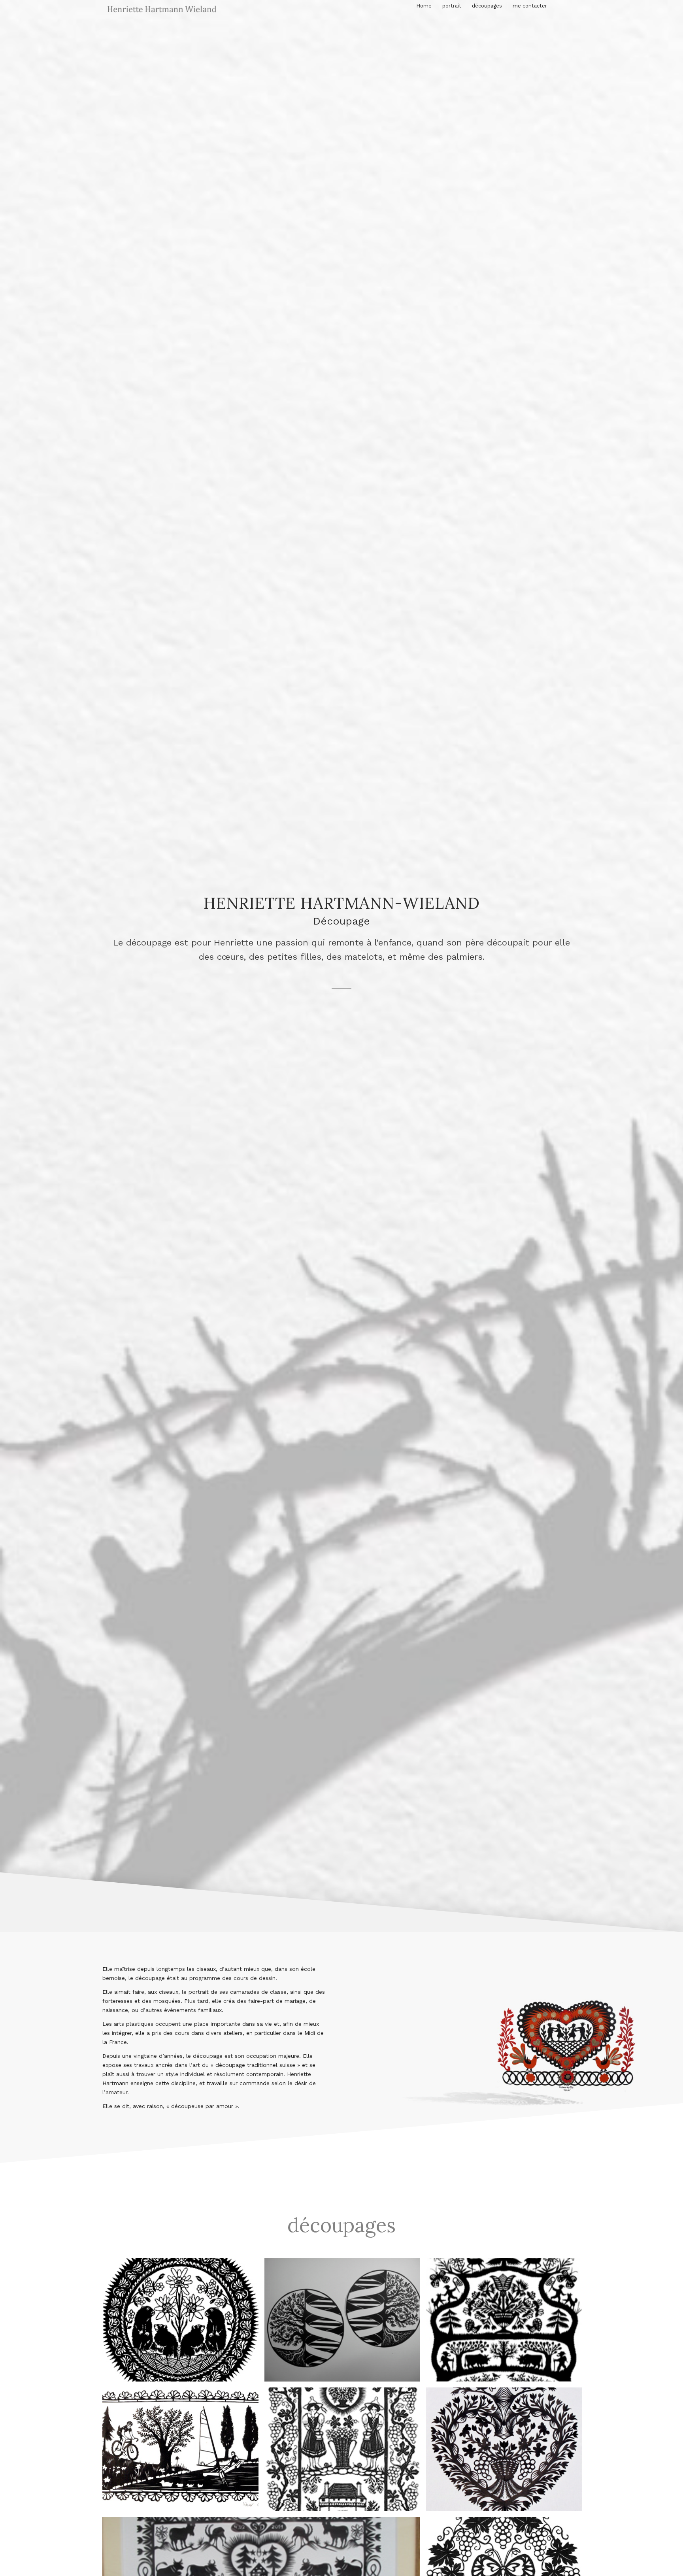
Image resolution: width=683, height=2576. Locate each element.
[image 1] (507, 2323)
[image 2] (183, 2452)
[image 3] (345, 2452)
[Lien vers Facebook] (575, 8)
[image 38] (345, 2323)
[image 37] (183, 2323)
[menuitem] (424, 6)
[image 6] (507, 2452)
